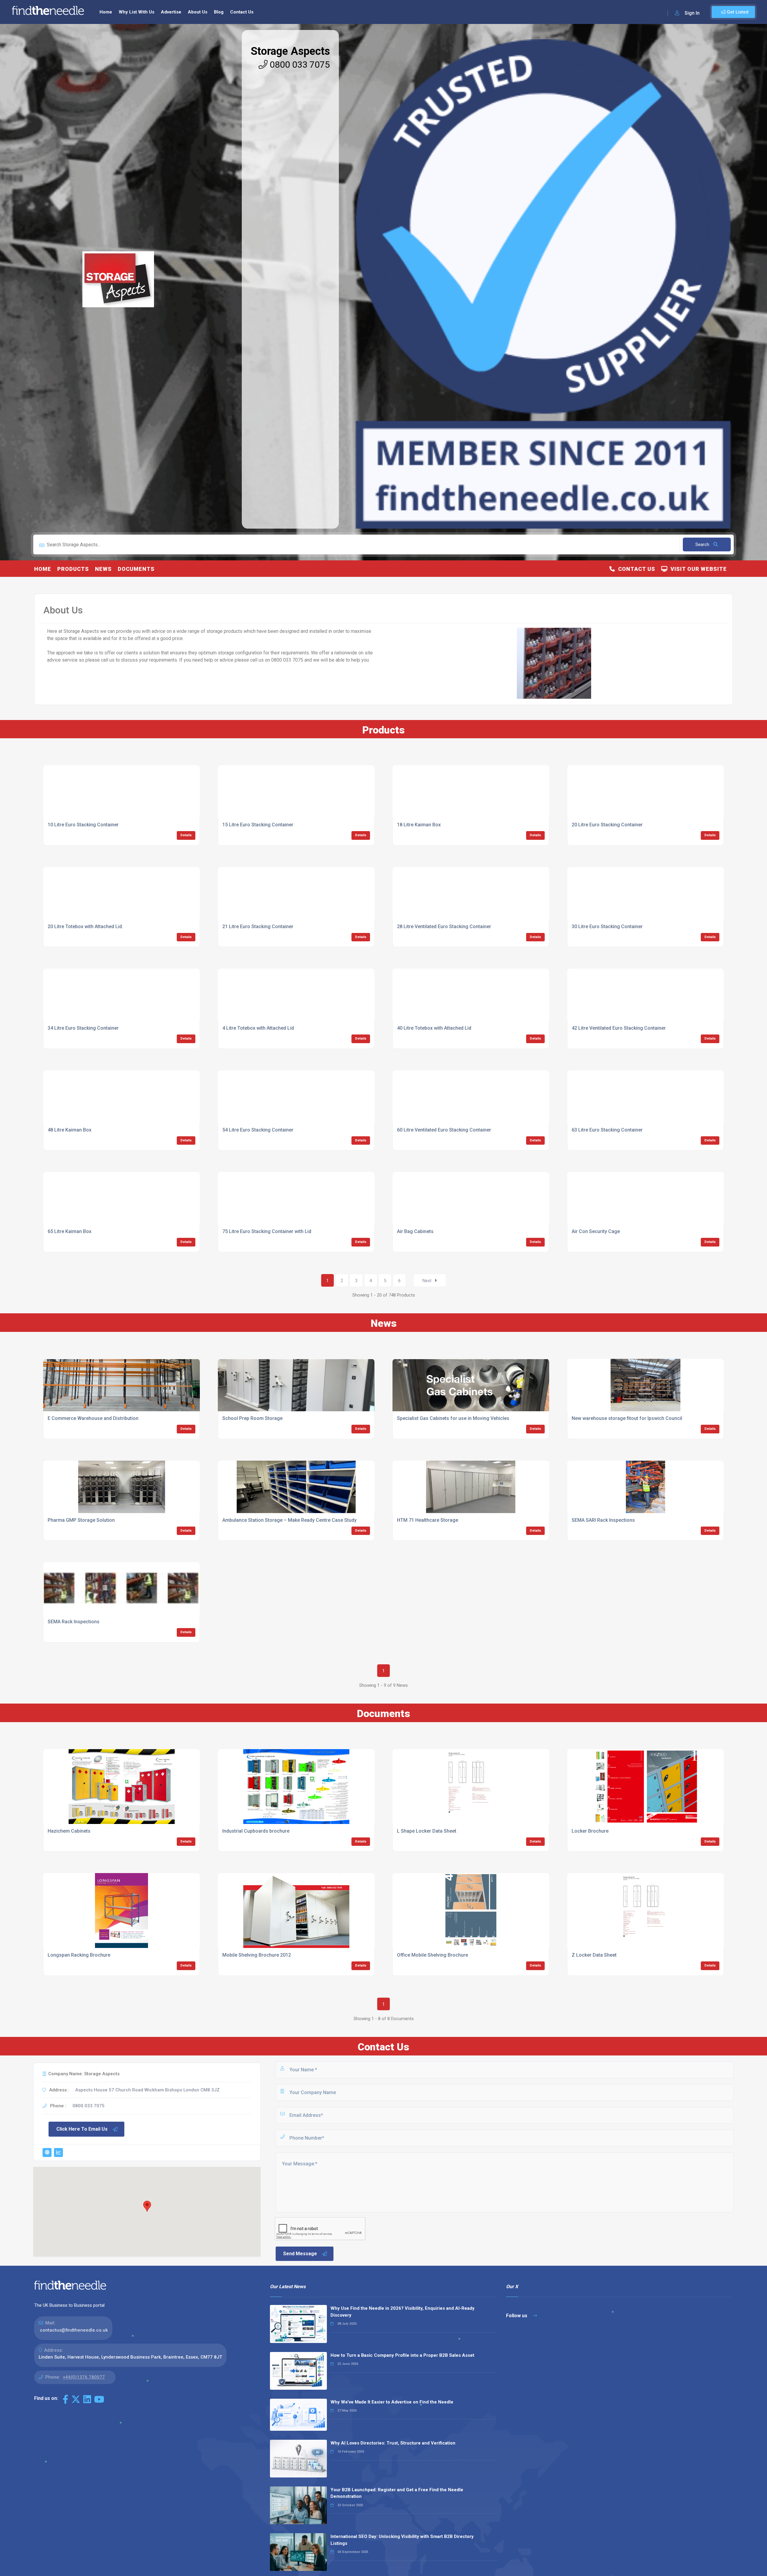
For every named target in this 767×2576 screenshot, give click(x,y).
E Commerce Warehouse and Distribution (93, 1418)
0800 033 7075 (299, 65)
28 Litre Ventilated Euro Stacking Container (444, 927)
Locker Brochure (590, 1831)
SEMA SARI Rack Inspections (603, 1520)
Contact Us (242, 12)
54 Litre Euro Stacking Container (258, 1130)
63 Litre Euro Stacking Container (607, 1130)
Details (186, 835)
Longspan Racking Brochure (79, 1955)
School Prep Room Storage (252, 1418)
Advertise (171, 12)
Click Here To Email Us (82, 2129)
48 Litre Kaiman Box (70, 1130)
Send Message (300, 2254)
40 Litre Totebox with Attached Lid (434, 1028)
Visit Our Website (697, 569)
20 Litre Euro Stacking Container (607, 825)
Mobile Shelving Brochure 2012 (257, 1955)
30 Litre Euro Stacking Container (607, 927)
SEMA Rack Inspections (74, 1622)
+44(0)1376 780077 (84, 2377)
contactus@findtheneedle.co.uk (74, 2330)
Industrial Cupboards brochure (256, 1831)
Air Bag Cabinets (415, 1231)
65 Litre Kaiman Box (70, 1231)
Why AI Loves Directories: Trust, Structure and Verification (393, 2443)
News (103, 569)
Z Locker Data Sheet (594, 1955)
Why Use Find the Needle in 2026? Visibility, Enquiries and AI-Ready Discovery (403, 2312)
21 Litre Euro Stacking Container (258, 927)
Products (73, 569)
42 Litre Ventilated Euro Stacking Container (619, 1028)
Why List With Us (136, 12)
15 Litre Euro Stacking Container (258, 825)
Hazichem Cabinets (69, 1831)
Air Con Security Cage (596, 1231)
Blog (219, 12)
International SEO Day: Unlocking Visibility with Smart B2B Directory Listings (402, 2540)
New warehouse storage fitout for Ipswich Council (627, 1418)
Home (106, 12)
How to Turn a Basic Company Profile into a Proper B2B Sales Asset (402, 2355)
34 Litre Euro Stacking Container (83, 1028)
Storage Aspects (290, 51)
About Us (198, 12)
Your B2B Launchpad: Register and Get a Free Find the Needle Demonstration (397, 2493)
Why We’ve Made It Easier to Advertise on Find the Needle (392, 2402)
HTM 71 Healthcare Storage (428, 1520)
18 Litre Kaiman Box (419, 825)
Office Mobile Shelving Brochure (432, 1955)
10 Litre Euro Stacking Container (83, 825)
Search (703, 544)
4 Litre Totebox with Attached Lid (258, 1028)
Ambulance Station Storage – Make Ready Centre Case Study (289, 1520)
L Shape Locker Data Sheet (427, 1831)
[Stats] (58, 2153)
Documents (136, 569)
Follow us (517, 2316)
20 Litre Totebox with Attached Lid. (85, 927)
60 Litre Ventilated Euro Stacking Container (444, 1130)
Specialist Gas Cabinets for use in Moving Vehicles (453, 1418)
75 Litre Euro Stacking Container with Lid (267, 1231)
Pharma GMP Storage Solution (81, 1520)
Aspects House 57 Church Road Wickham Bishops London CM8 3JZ (147, 2090)
